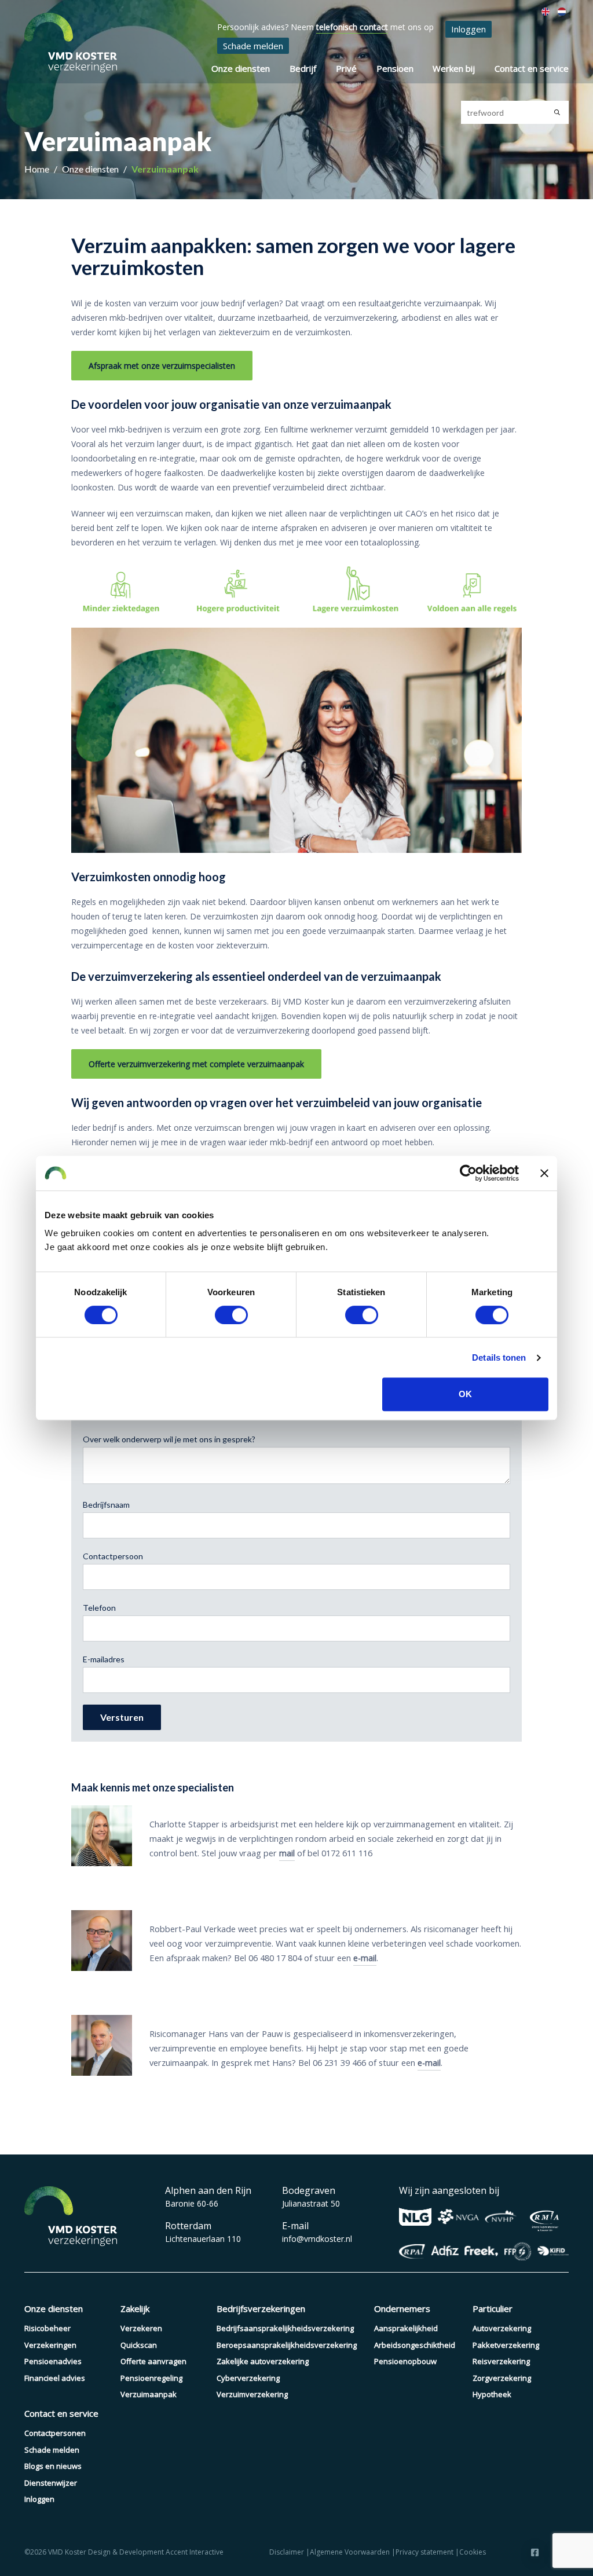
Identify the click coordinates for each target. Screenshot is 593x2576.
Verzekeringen (50, 2345)
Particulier (493, 2308)
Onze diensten (241, 68)
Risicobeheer (47, 2328)
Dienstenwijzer (51, 2483)
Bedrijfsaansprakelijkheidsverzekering (285, 2328)
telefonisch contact (352, 27)
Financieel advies (55, 2378)
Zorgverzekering (502, 2378)
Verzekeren (141, 2328)
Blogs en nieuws (53, 2466)
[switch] (231, 1315)
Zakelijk (135, 2308)
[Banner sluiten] (544, 1173)
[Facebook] (535, 2552)
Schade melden (253, 46)
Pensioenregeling (151, 2378)
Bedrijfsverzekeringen (261, 2308)
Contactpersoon (113, 1556)
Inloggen (468, 29)
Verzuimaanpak (165, 169)
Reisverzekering (501, 2361)
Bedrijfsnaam (106, 1505)
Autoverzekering (502, 2328)
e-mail (365, 1958)
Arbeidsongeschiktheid (415, 2345)
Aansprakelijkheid (406, 2328)
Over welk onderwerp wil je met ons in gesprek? (169, 1439)
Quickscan (139, 2345)
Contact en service (532, 68)
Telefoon (99, 1608)
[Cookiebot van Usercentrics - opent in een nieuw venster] (468, 1173)
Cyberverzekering (248, 2378)
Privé (346, 68)
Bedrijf (303, 68)
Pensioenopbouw (405, 2361)
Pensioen (395, 68)
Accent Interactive (195, 2552)
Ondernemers (402, 2308)
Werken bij (454, 68)
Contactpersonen (55, 2433)
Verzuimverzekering (252, 2394)
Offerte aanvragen (153, 2361)
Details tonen (499, 1357)
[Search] (557, 112)
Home (38, 169)
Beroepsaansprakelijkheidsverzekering (287, 2345)
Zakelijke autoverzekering (263, 2361)
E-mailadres (104, 1659)
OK (465, 1394)
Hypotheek (492, 2394)
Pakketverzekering (506, 2345)
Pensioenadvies (53, 2361)
